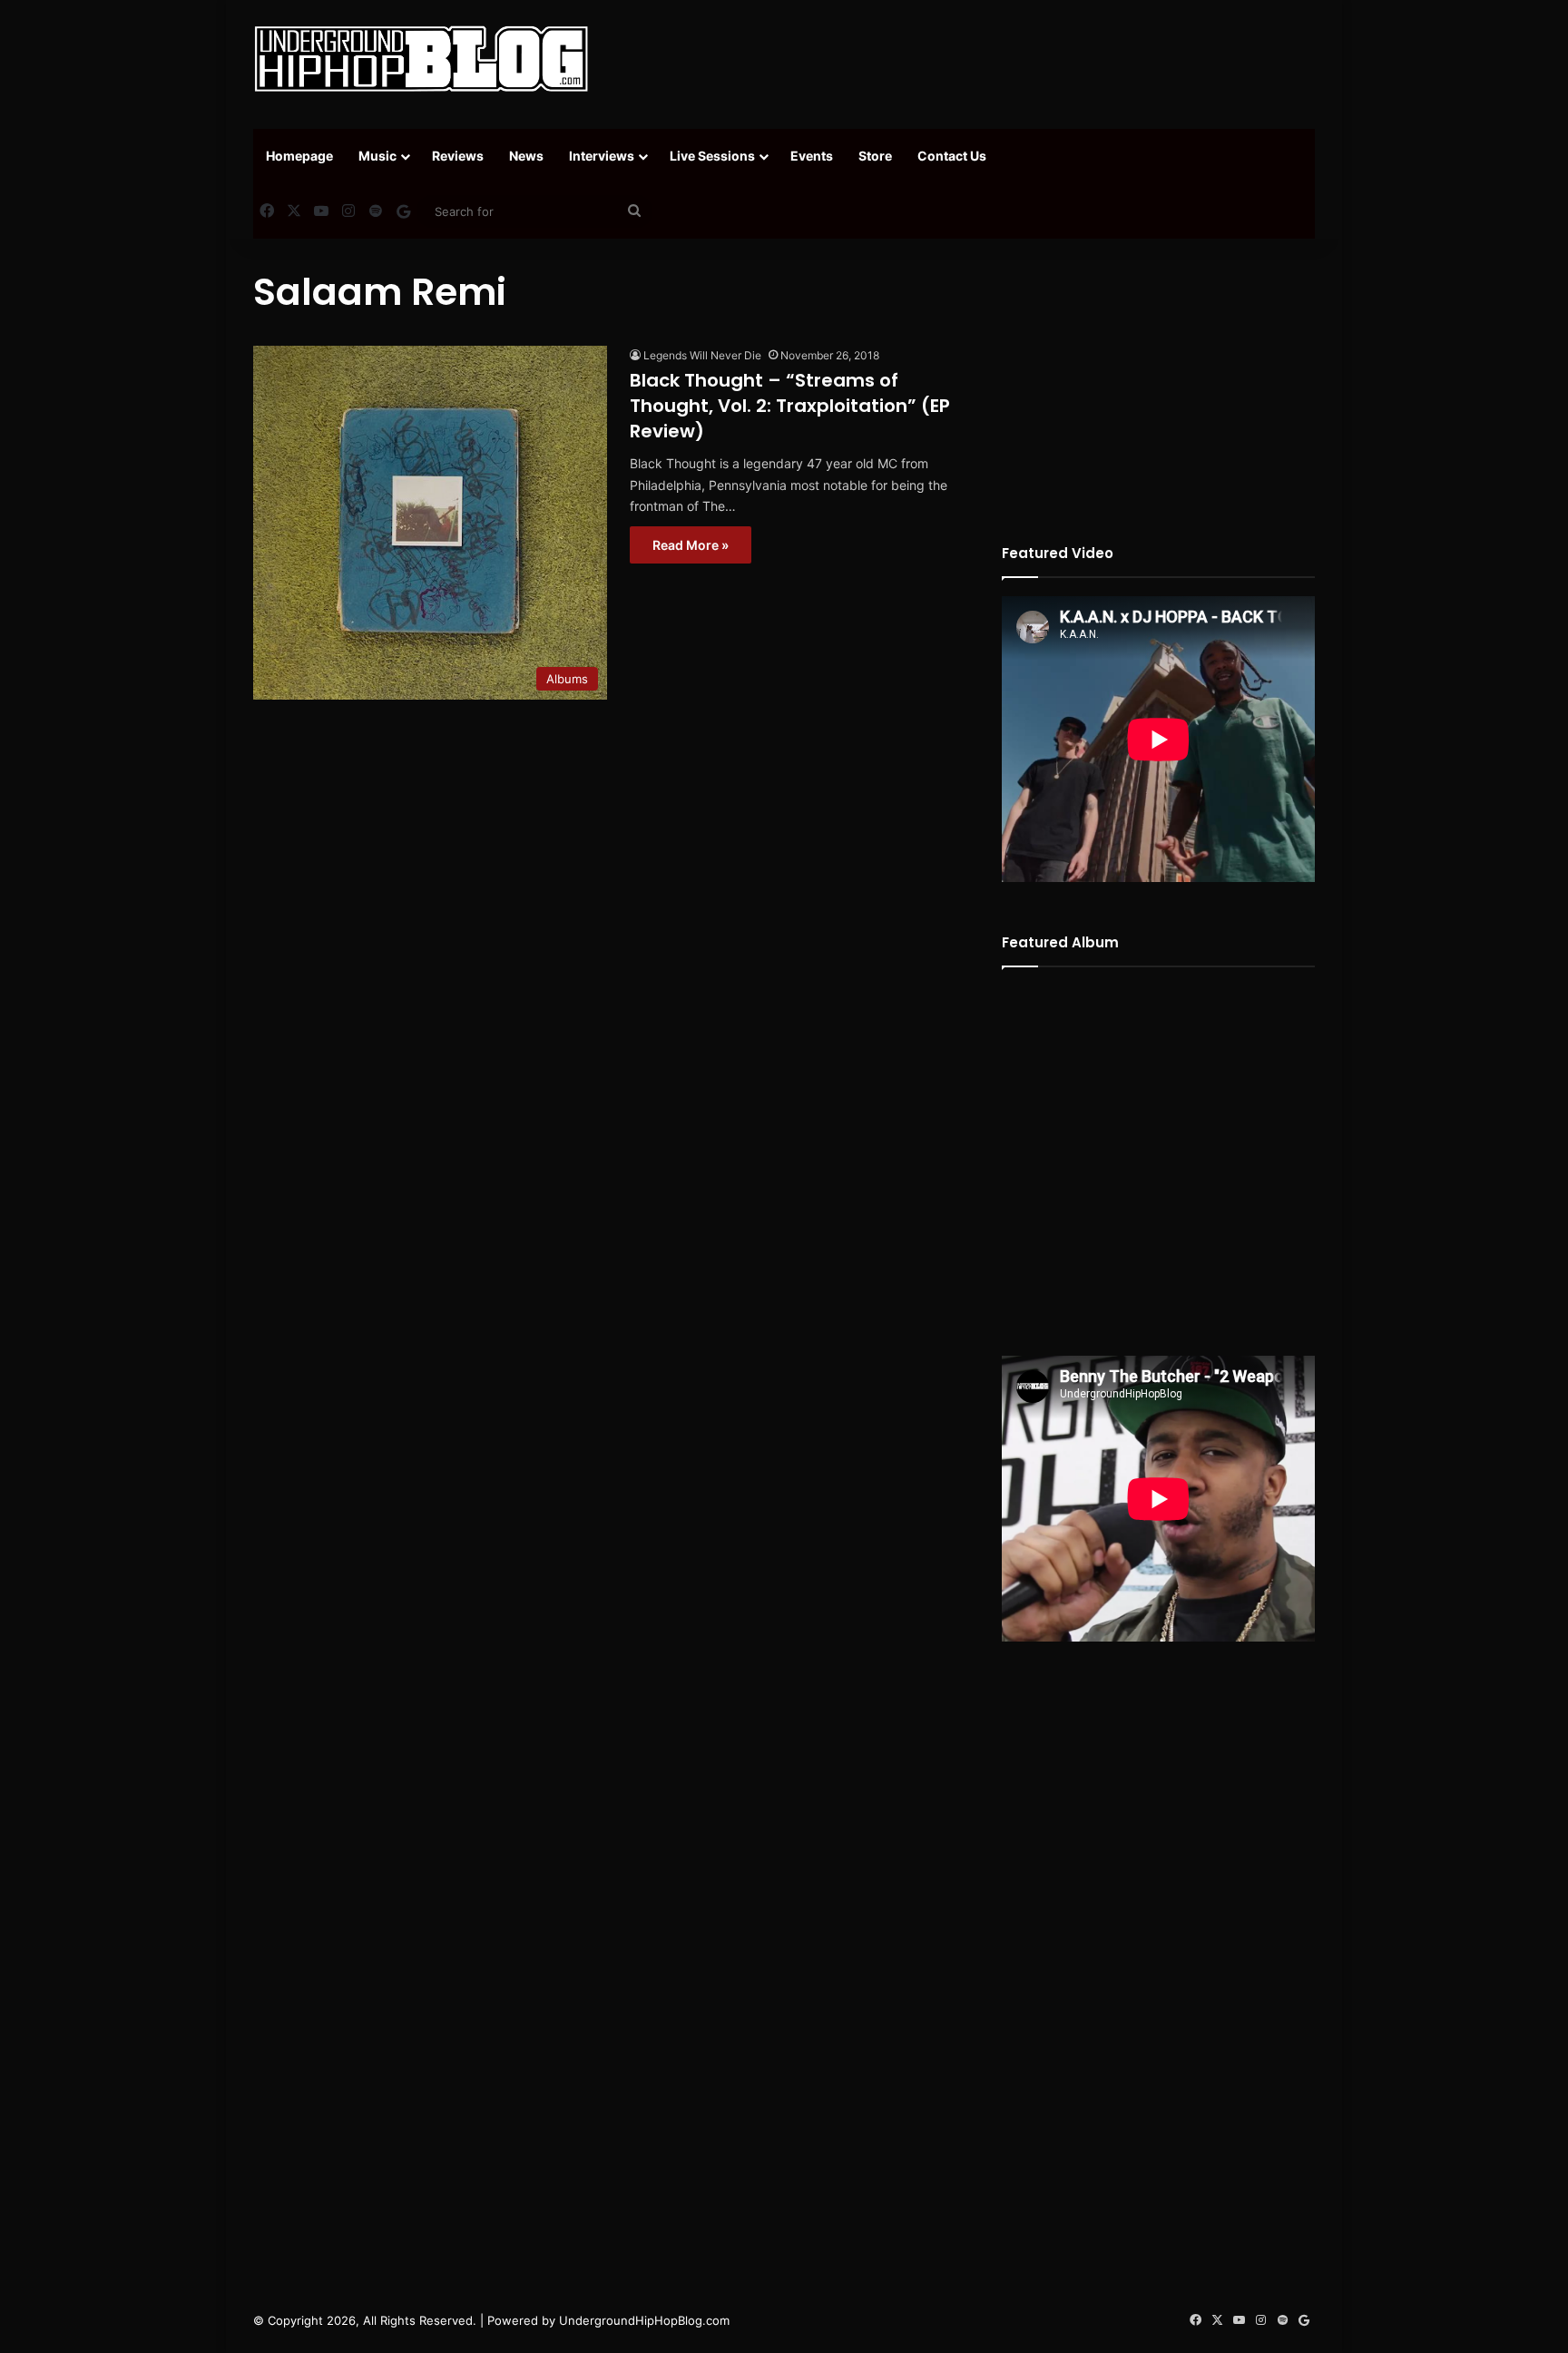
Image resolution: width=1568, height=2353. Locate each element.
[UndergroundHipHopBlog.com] (421, 59)
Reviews (458, 156)
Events (812, 156)
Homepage (299, 156)
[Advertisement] (965, 59)
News (526, 156)
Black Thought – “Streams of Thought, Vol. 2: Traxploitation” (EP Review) (790, 406)
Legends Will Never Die (702, 355)
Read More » (691, 545)
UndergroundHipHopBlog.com (644, 2320)
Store (875, 156)
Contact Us (952, 156)
